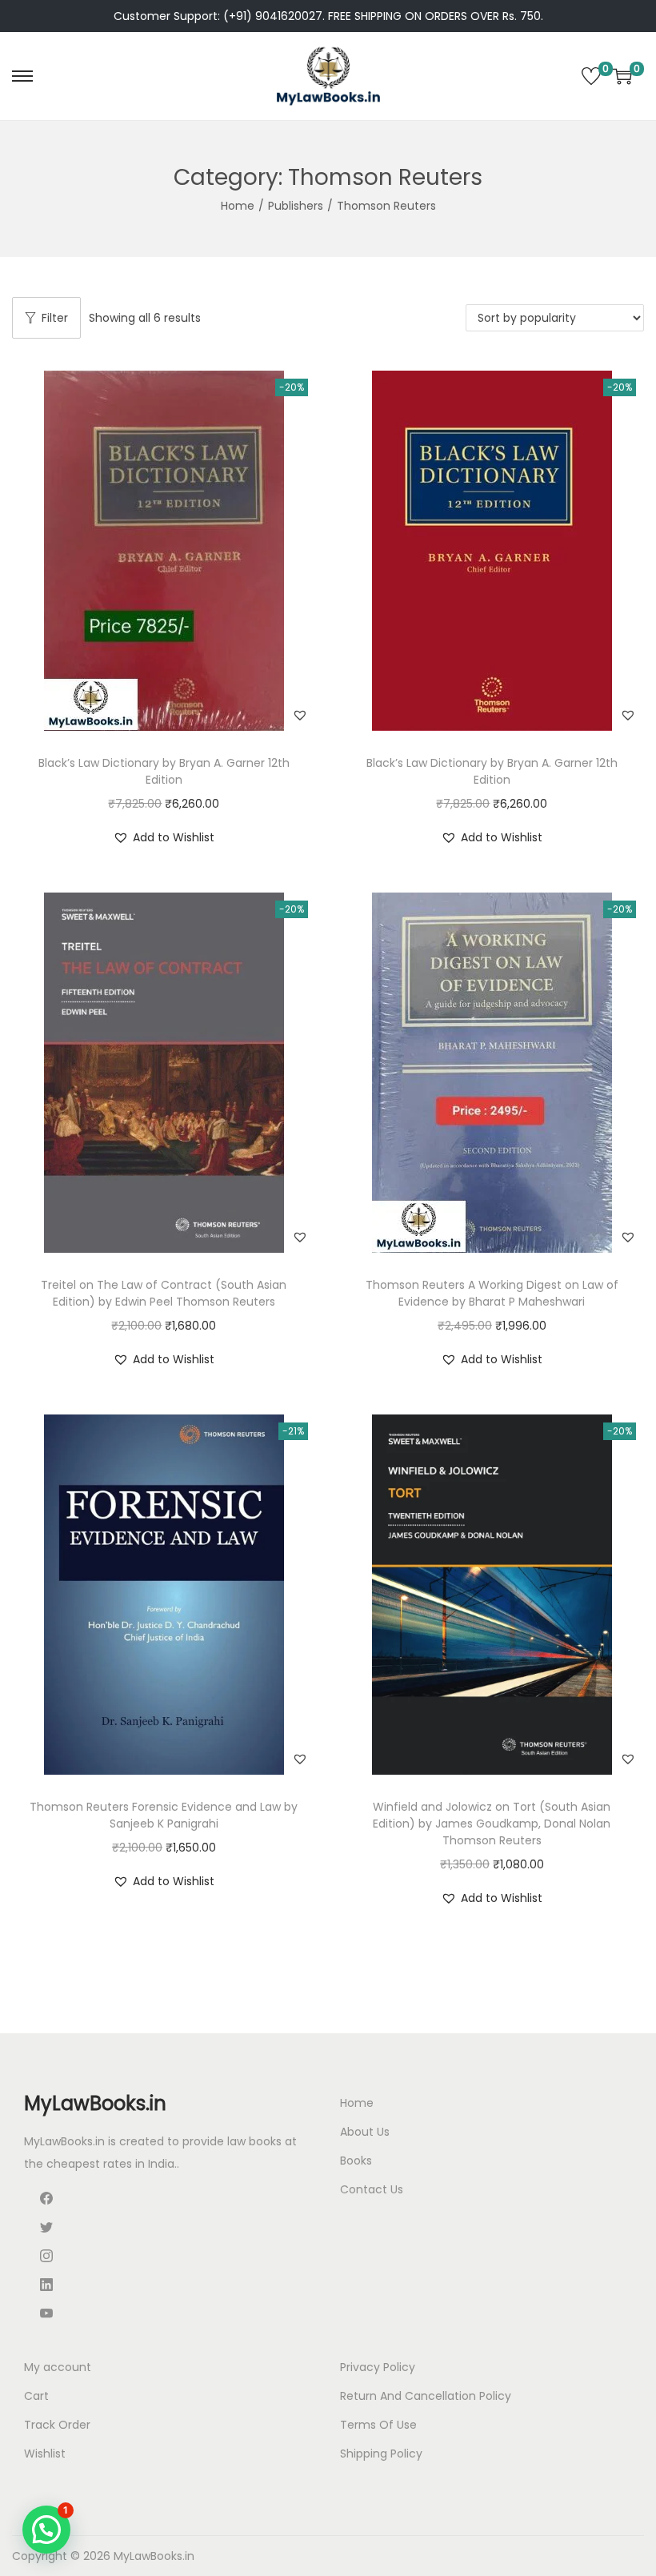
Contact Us (372, 2189)
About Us (365, 2132)
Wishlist (45, 2454)
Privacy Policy (378, 2367)
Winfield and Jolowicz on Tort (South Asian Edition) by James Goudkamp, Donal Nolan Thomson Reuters (492, 1824)
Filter (55, 318)
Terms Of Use (378, 2425)
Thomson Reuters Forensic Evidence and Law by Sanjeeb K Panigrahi (164, 1815)
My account (58, 2367)
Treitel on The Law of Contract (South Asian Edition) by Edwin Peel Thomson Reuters (164, 1293)
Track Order (57, 2425)
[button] (300, 715)
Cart (36, 2396)
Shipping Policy (381, 2454)
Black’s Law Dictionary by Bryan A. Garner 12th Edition (164, 771)
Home (238, 206)
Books (356, 2161)
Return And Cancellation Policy (426, 2396)
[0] (591, 76)
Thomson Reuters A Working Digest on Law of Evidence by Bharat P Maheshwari (492, 1293)
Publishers (296, 206)
